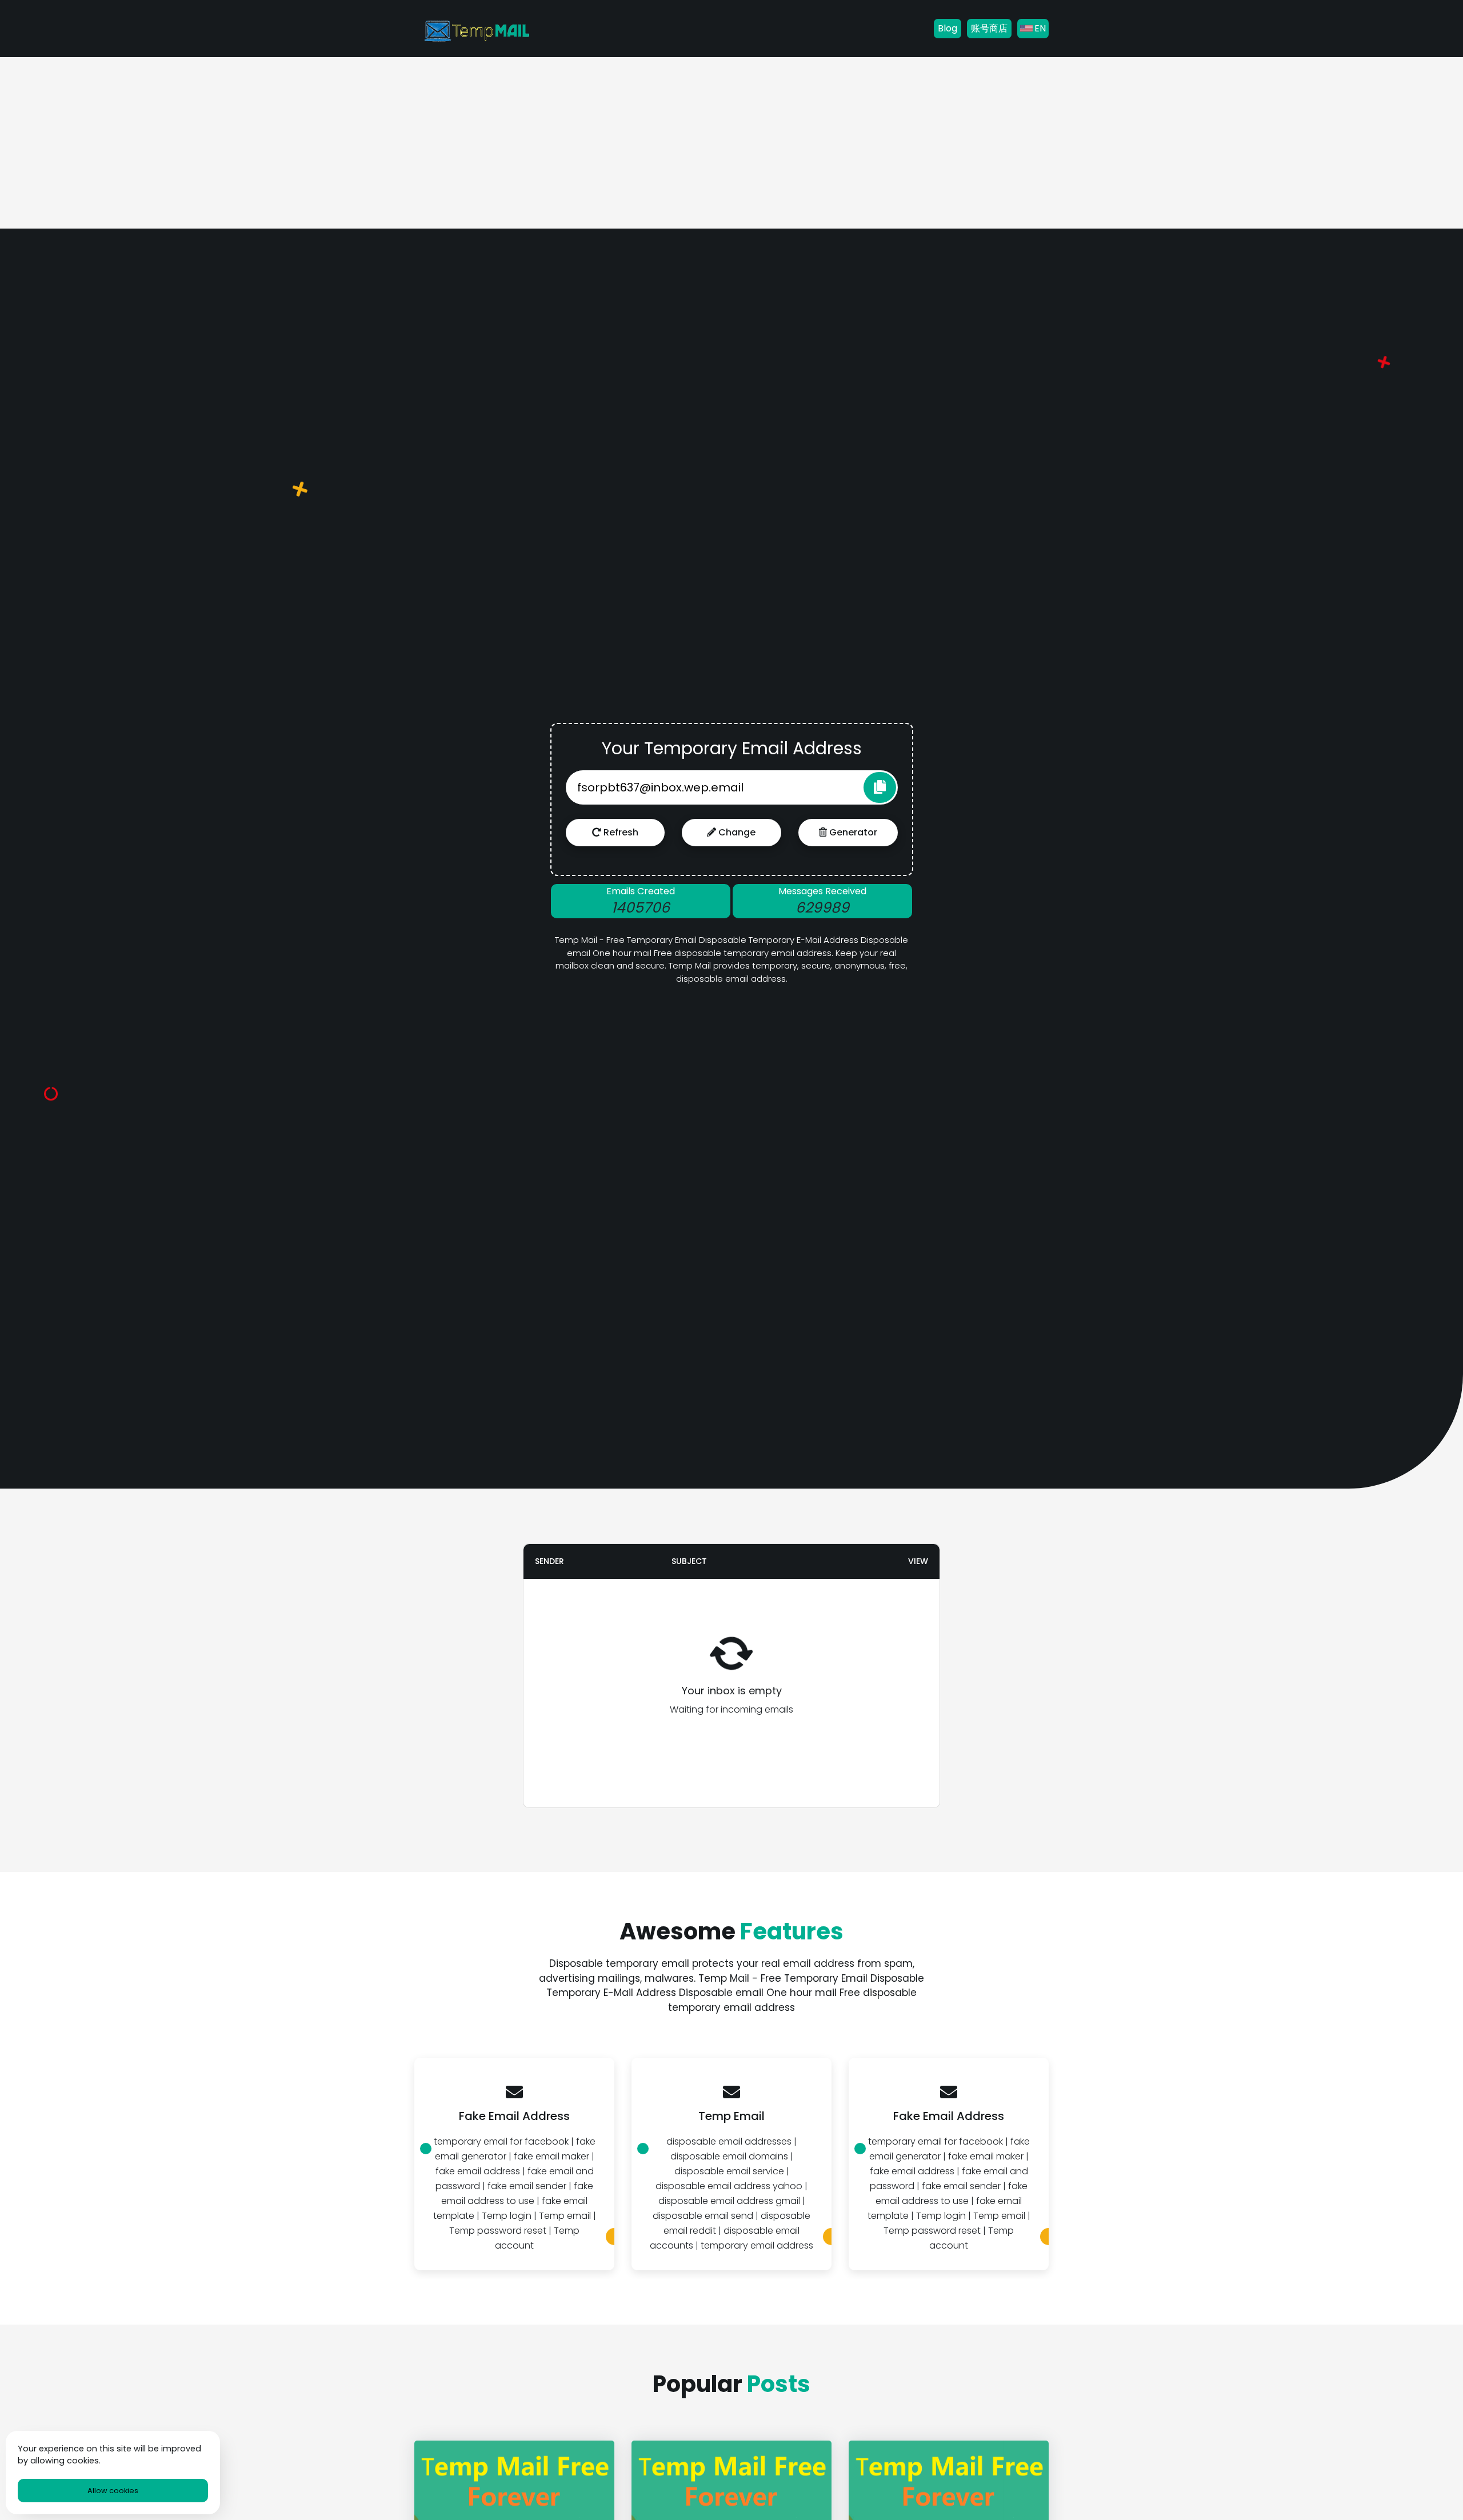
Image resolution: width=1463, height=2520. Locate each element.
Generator (852, 832)
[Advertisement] (731, 143)
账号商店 (989, 28)
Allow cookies (113, 2491)
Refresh (620, 832)
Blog (948, 28)
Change (736, 832)
